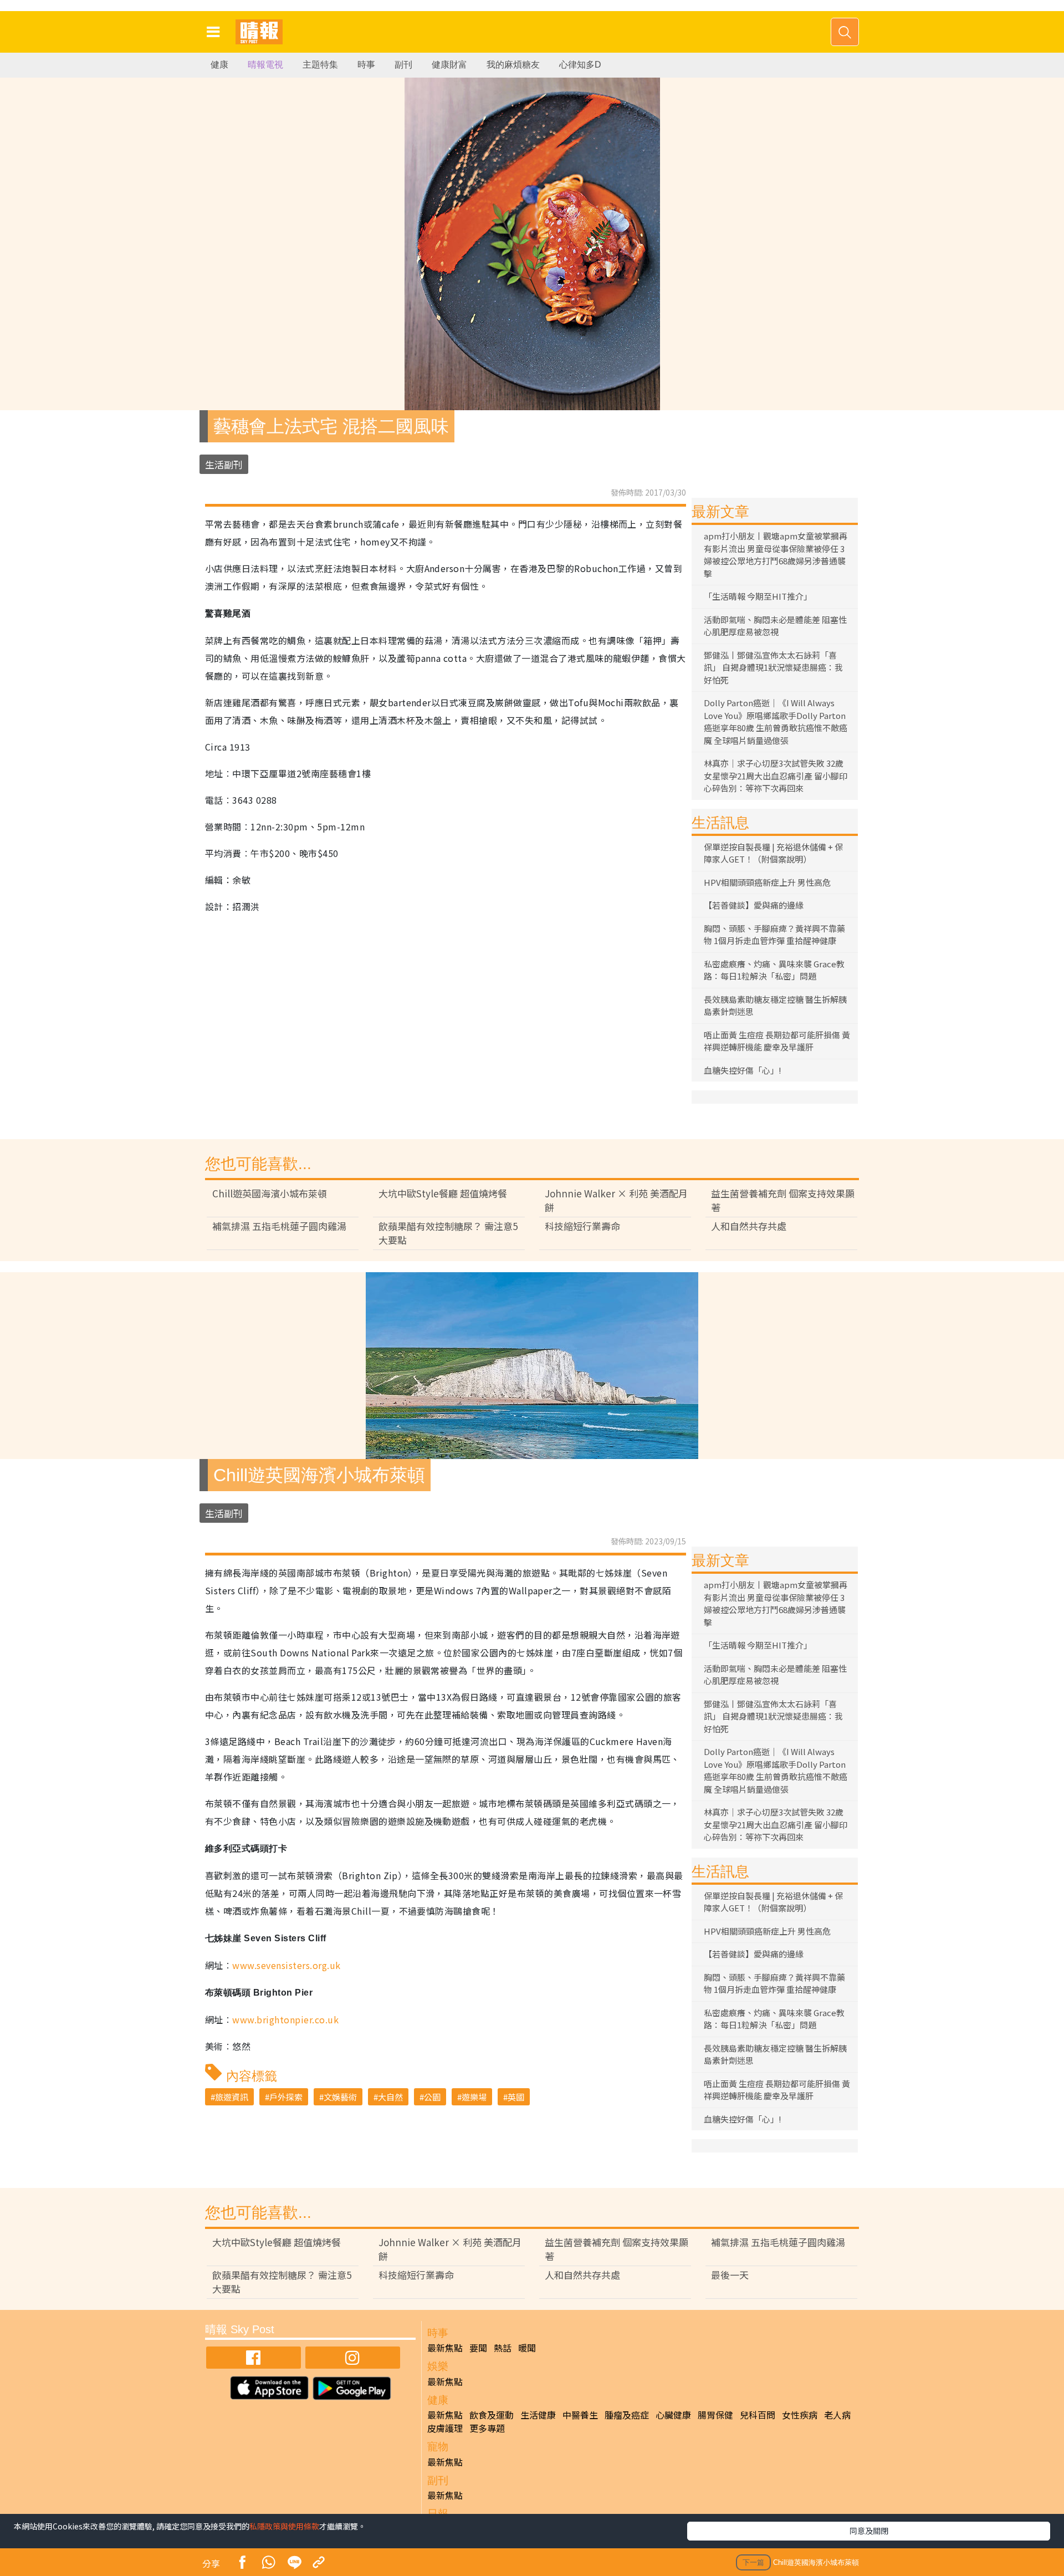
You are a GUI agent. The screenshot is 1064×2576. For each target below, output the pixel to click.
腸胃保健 (715, 2415)
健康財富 (449, 65)
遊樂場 (474, 2097)
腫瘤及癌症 (627, 2415)
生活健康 (538, 2415)
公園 (432, 2097)
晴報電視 (265, 65)
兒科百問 (758, 2415)
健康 (219, 65)
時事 (366, 65)
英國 (516, 2097)
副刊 (403, 65)
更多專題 (487, 2428)
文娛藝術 (340, 2097)
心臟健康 (673, 2415)
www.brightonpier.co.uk (285, 2019)
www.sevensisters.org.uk (286, 1965)
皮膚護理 (445, 2428)
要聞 (478, 2348)
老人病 (837, 2415)
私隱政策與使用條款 (284, 2526)
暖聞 (527, 2348)
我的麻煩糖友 (513, 65)
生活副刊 (224, 464)
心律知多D (580, 65)
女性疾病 (800, 2415)
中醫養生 (580, 2415)
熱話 (503, 2348)
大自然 (390, 2097)
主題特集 (320, 65)
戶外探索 (286, 2097)
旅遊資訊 (232, 2097)
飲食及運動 (492, 2415)
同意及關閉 (869, 2531)
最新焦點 (445, 2348)
